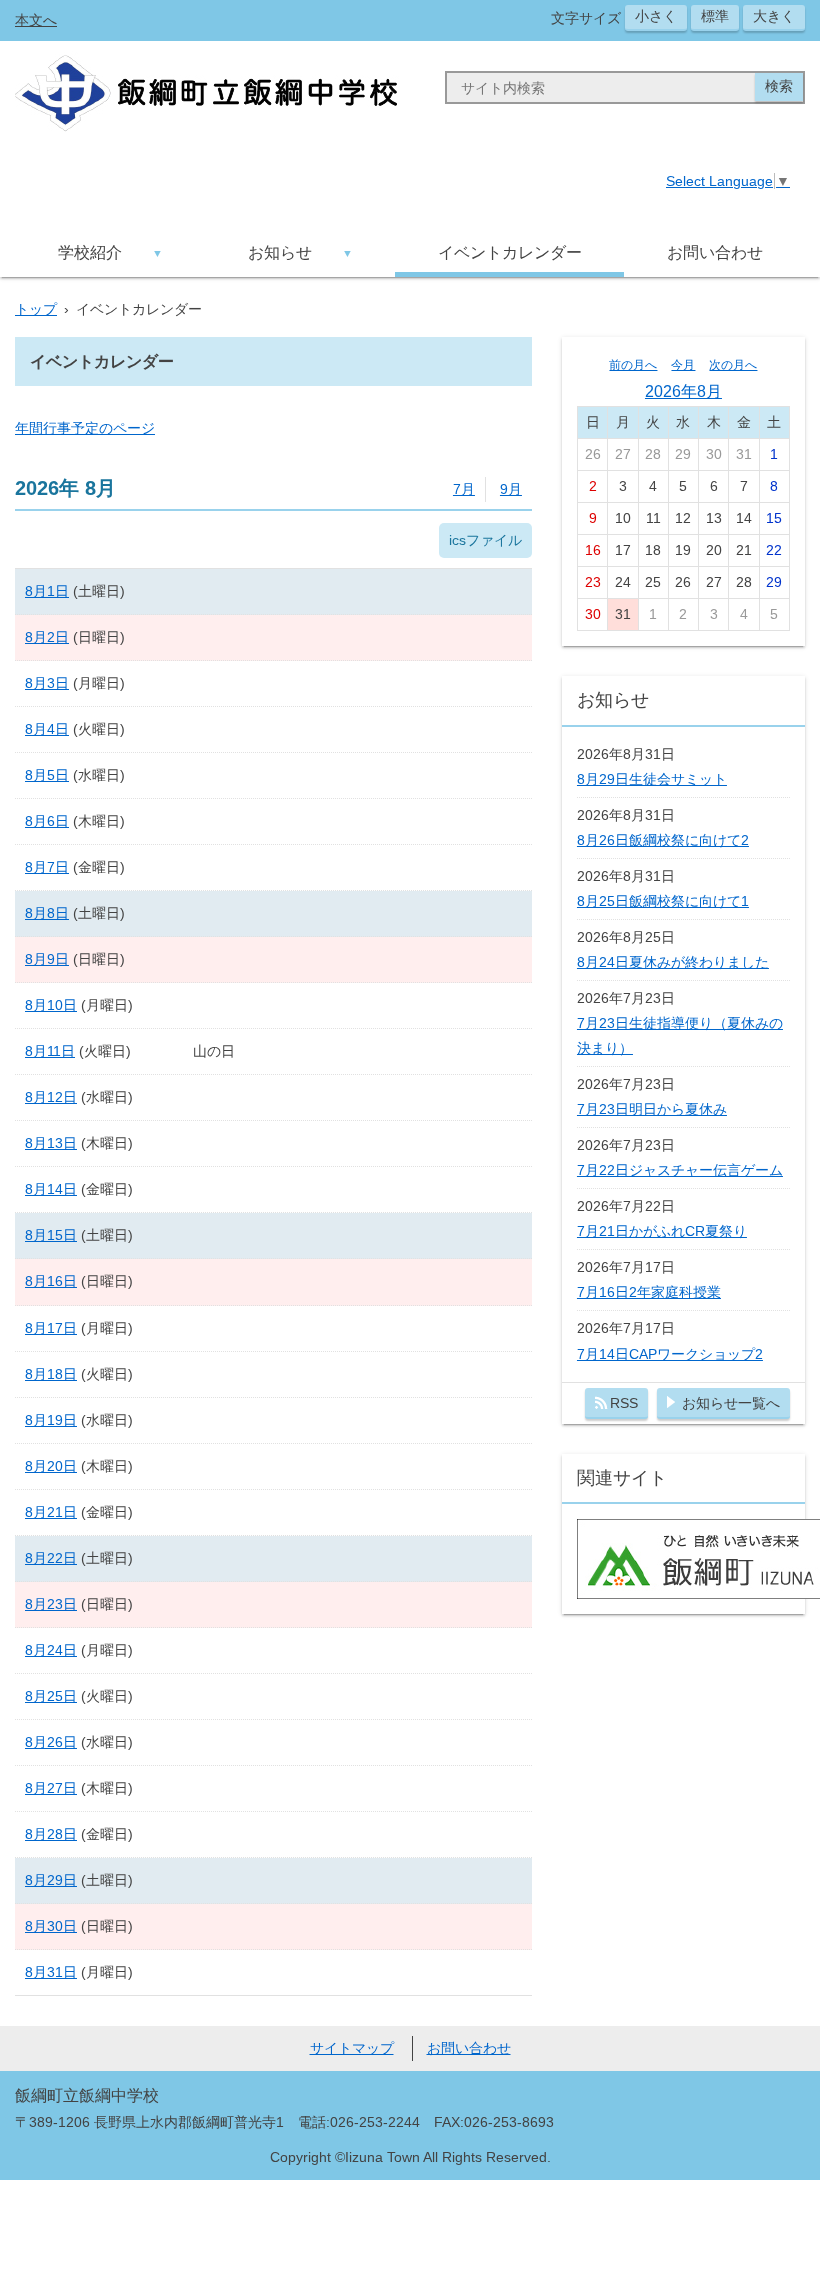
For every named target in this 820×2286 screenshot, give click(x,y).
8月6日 (47, 821)
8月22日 (51, 1558)
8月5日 (47, 775)
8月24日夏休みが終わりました (673, 962)
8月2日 (47, 637)
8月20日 (51, 1466)
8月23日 (51, 1604)
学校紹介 (90, 252)
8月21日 (51, 1512)
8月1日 (47, 591)
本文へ (36, 20)
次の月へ (733, 365)
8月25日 (51, 1696)
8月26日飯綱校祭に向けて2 (663, 840)
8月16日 (51, 1281)
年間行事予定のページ (85, 428)
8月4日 (47, 729)
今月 (683, 365)
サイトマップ (352, 2048)
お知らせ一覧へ (731, 1403)
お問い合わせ (715, 252)
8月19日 (51, 1420)
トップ (36, 309)
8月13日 (51, 1143)
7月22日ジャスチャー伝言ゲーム (680, 1170)
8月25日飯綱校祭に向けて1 (663, 901)
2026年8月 (683, 391)
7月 (464, 489)
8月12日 (51, 1097)
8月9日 (47, 959)
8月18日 (51, 1374)
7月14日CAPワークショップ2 (670, 1354)
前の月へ (633, 365)
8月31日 (51, 1972)
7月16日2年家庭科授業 (649, 1292)
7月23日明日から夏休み (652, 1109)
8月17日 (51, 1328)
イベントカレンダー (510, 252)
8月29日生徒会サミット (652, 779)
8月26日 (51, 1742)
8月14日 (51, 1189)
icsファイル (485, 540)
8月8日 (47, 913)
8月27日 (51, 1788)
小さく (656, 16)
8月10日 (51, 1005)
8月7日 (47, 867)
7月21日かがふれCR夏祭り (662, 1231)
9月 (511, 489)
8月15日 (51, 1235)
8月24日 (51, 1650)
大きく (774, 16)
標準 (715, 16)
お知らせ (280, 252)
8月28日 (51, 1834)
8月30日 (51, 1926)
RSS (624, 1403)
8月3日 (47, 683)
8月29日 (51, 1880)
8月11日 (50, 1051)
